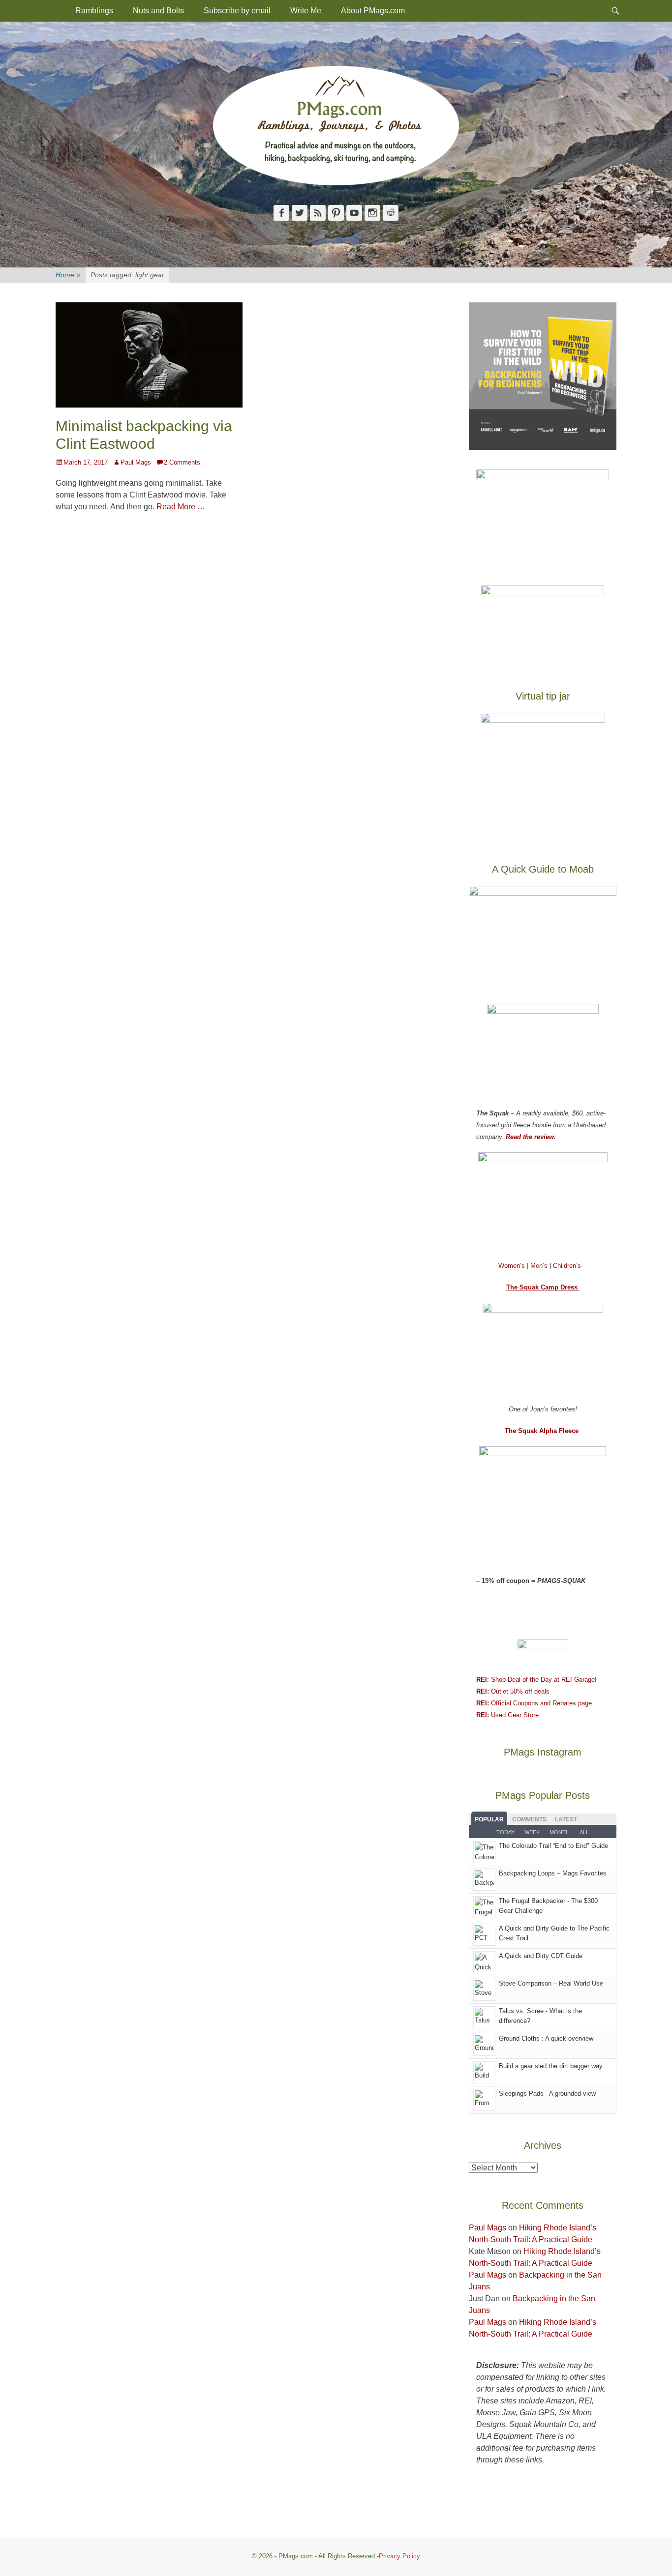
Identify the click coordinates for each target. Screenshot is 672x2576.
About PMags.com (373, 11)
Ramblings (94, 11)
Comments (529, 1819)
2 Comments (182, 462)
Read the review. (531, 1137)
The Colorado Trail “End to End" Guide (553, 1846)
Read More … (181, 507)
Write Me (306, 11)
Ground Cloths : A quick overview (546, 2038)
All (584, 1832)
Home (68, 275)
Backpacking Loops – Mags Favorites (553, 1873)
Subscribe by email (237, 11)
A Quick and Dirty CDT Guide (541, 1956)
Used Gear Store (507, 1715)
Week (532, 1832)
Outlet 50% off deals (513, 1691)
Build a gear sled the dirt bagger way (551, 2066)
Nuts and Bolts (158, 11)
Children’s (567, 1266)
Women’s (513, 1266)
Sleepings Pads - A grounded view (547, 2093)
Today (505, 1832)
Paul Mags (136, 462)
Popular (489, 1819)
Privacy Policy (399, 2556)
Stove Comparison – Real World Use (551, 1983)
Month (560, 1832)
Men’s (540, 1266)
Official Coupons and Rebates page (534, 1703)
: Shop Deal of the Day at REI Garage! (536, 1680)
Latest (566, 1819)
